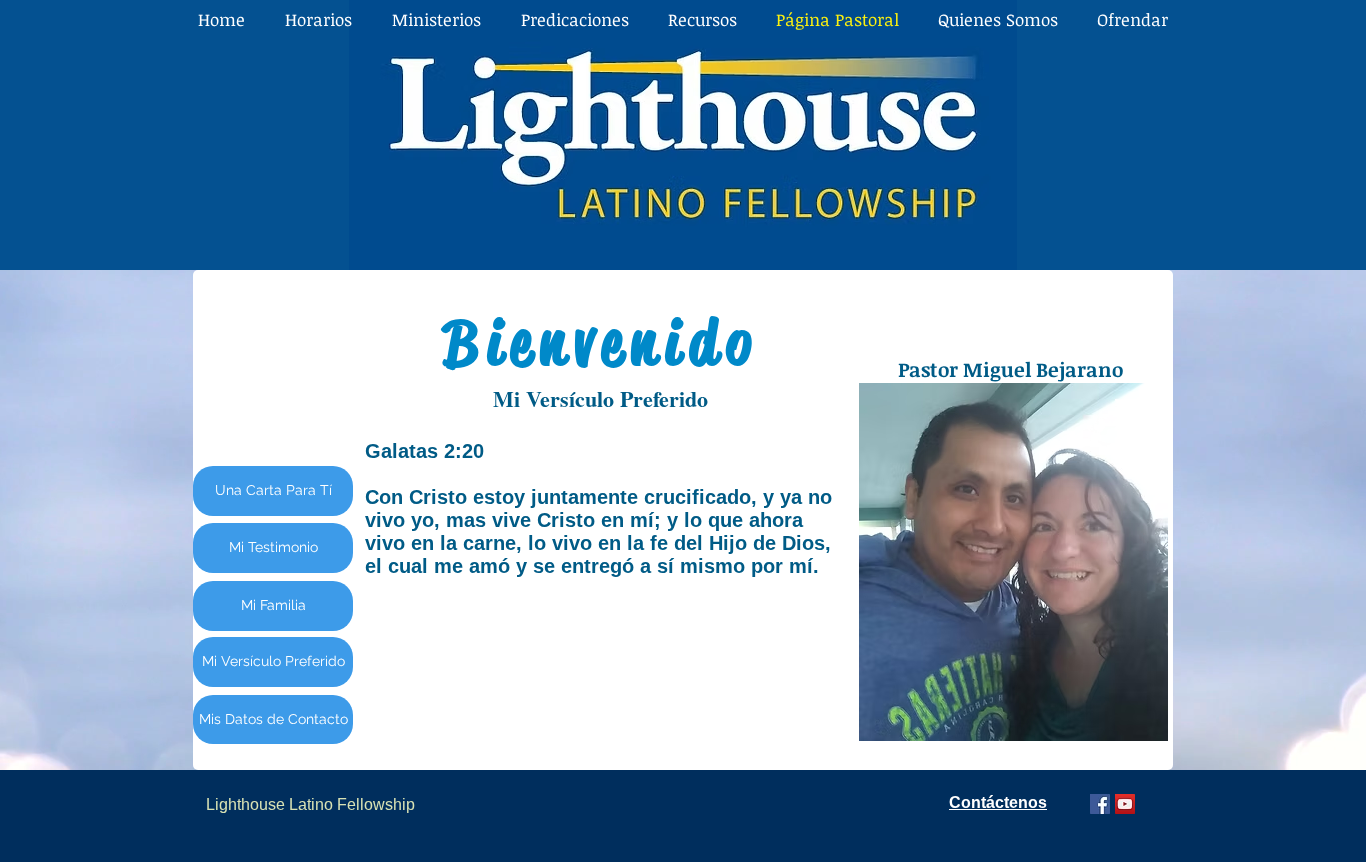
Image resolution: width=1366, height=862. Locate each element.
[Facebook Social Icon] (1100, 804)
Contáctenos (998, 802)
